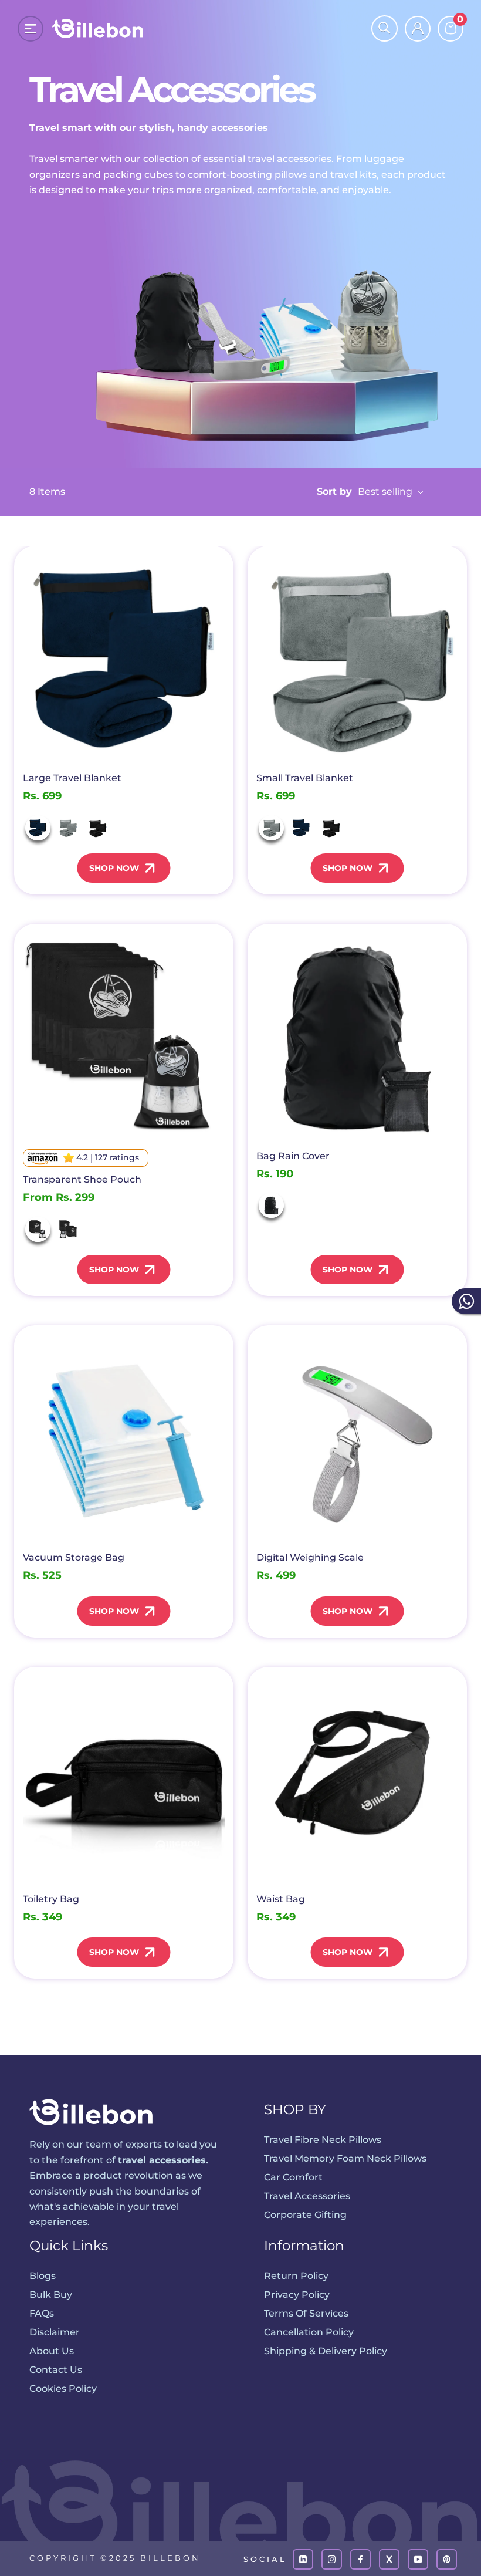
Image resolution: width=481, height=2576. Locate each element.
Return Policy (296, 2276)
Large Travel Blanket (72, 778)
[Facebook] (360, 2559)
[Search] (385, 28)
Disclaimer (55, 2332)
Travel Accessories (307, 2196)
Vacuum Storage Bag (74, 1557)
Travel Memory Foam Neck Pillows (345, 2158)
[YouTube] (418, 2559)
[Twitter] (389, 2559)
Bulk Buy (51, 2295)
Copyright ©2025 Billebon (115, 2558)
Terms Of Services (306, 2313)
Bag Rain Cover (293, 1156)
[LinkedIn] (303, 2559)
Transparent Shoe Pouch (82, 1179)
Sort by (366, 492)
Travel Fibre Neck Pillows (323, 2140)
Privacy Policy (297, 2295)
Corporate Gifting (305, 2215)
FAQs (42, 2313)
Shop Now (114, 868)
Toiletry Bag (51, 1899)
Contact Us (56, 2370)
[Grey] (68, 828)
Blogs (43, 2276)
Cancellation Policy (309, 2332)
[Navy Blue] (38, 828)
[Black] (98, 828)
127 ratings (117, 1157)
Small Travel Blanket (305, 778)
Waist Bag (281, 1899)
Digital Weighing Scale (310, 1557)
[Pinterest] (447, 2559)
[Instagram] (332, 2559)
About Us (52, 2351)
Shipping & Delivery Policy (326, 2351)
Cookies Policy (63, 2388)
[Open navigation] (31, 29)
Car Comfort (293, 2177)
